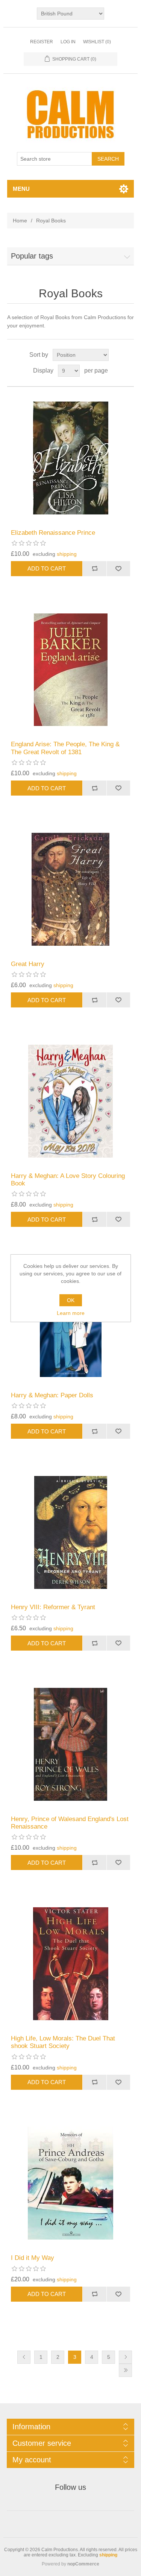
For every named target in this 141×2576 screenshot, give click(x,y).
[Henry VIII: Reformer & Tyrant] (71, 1532)
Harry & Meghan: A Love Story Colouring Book (68, 1180)
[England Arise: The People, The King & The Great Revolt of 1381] (71, 670)
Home (20, 221)
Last (125, 2370)
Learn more (71, 1313)
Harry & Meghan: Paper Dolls (52, 1395)
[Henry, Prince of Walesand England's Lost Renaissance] (71, 1744)
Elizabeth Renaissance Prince (53, 533)
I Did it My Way (33, 2258)
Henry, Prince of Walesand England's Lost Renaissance (70, 1823)
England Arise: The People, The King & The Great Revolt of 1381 (65, 748)
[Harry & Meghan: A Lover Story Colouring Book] (71, 1101)
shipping (67, 554)
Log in (68, 42)
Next (125, 2357)
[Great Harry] (71, 889)
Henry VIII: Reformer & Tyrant (53, 1607)
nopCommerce (83, 2564)
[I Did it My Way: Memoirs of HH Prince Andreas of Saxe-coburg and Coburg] (71, 2183)
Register (42, 42)
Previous (24, 2357)
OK (71, 1300)
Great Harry (28, 964)
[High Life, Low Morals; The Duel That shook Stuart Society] (71, 1964)
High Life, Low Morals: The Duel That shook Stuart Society (63, 2042)
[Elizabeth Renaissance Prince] (71, 458)
